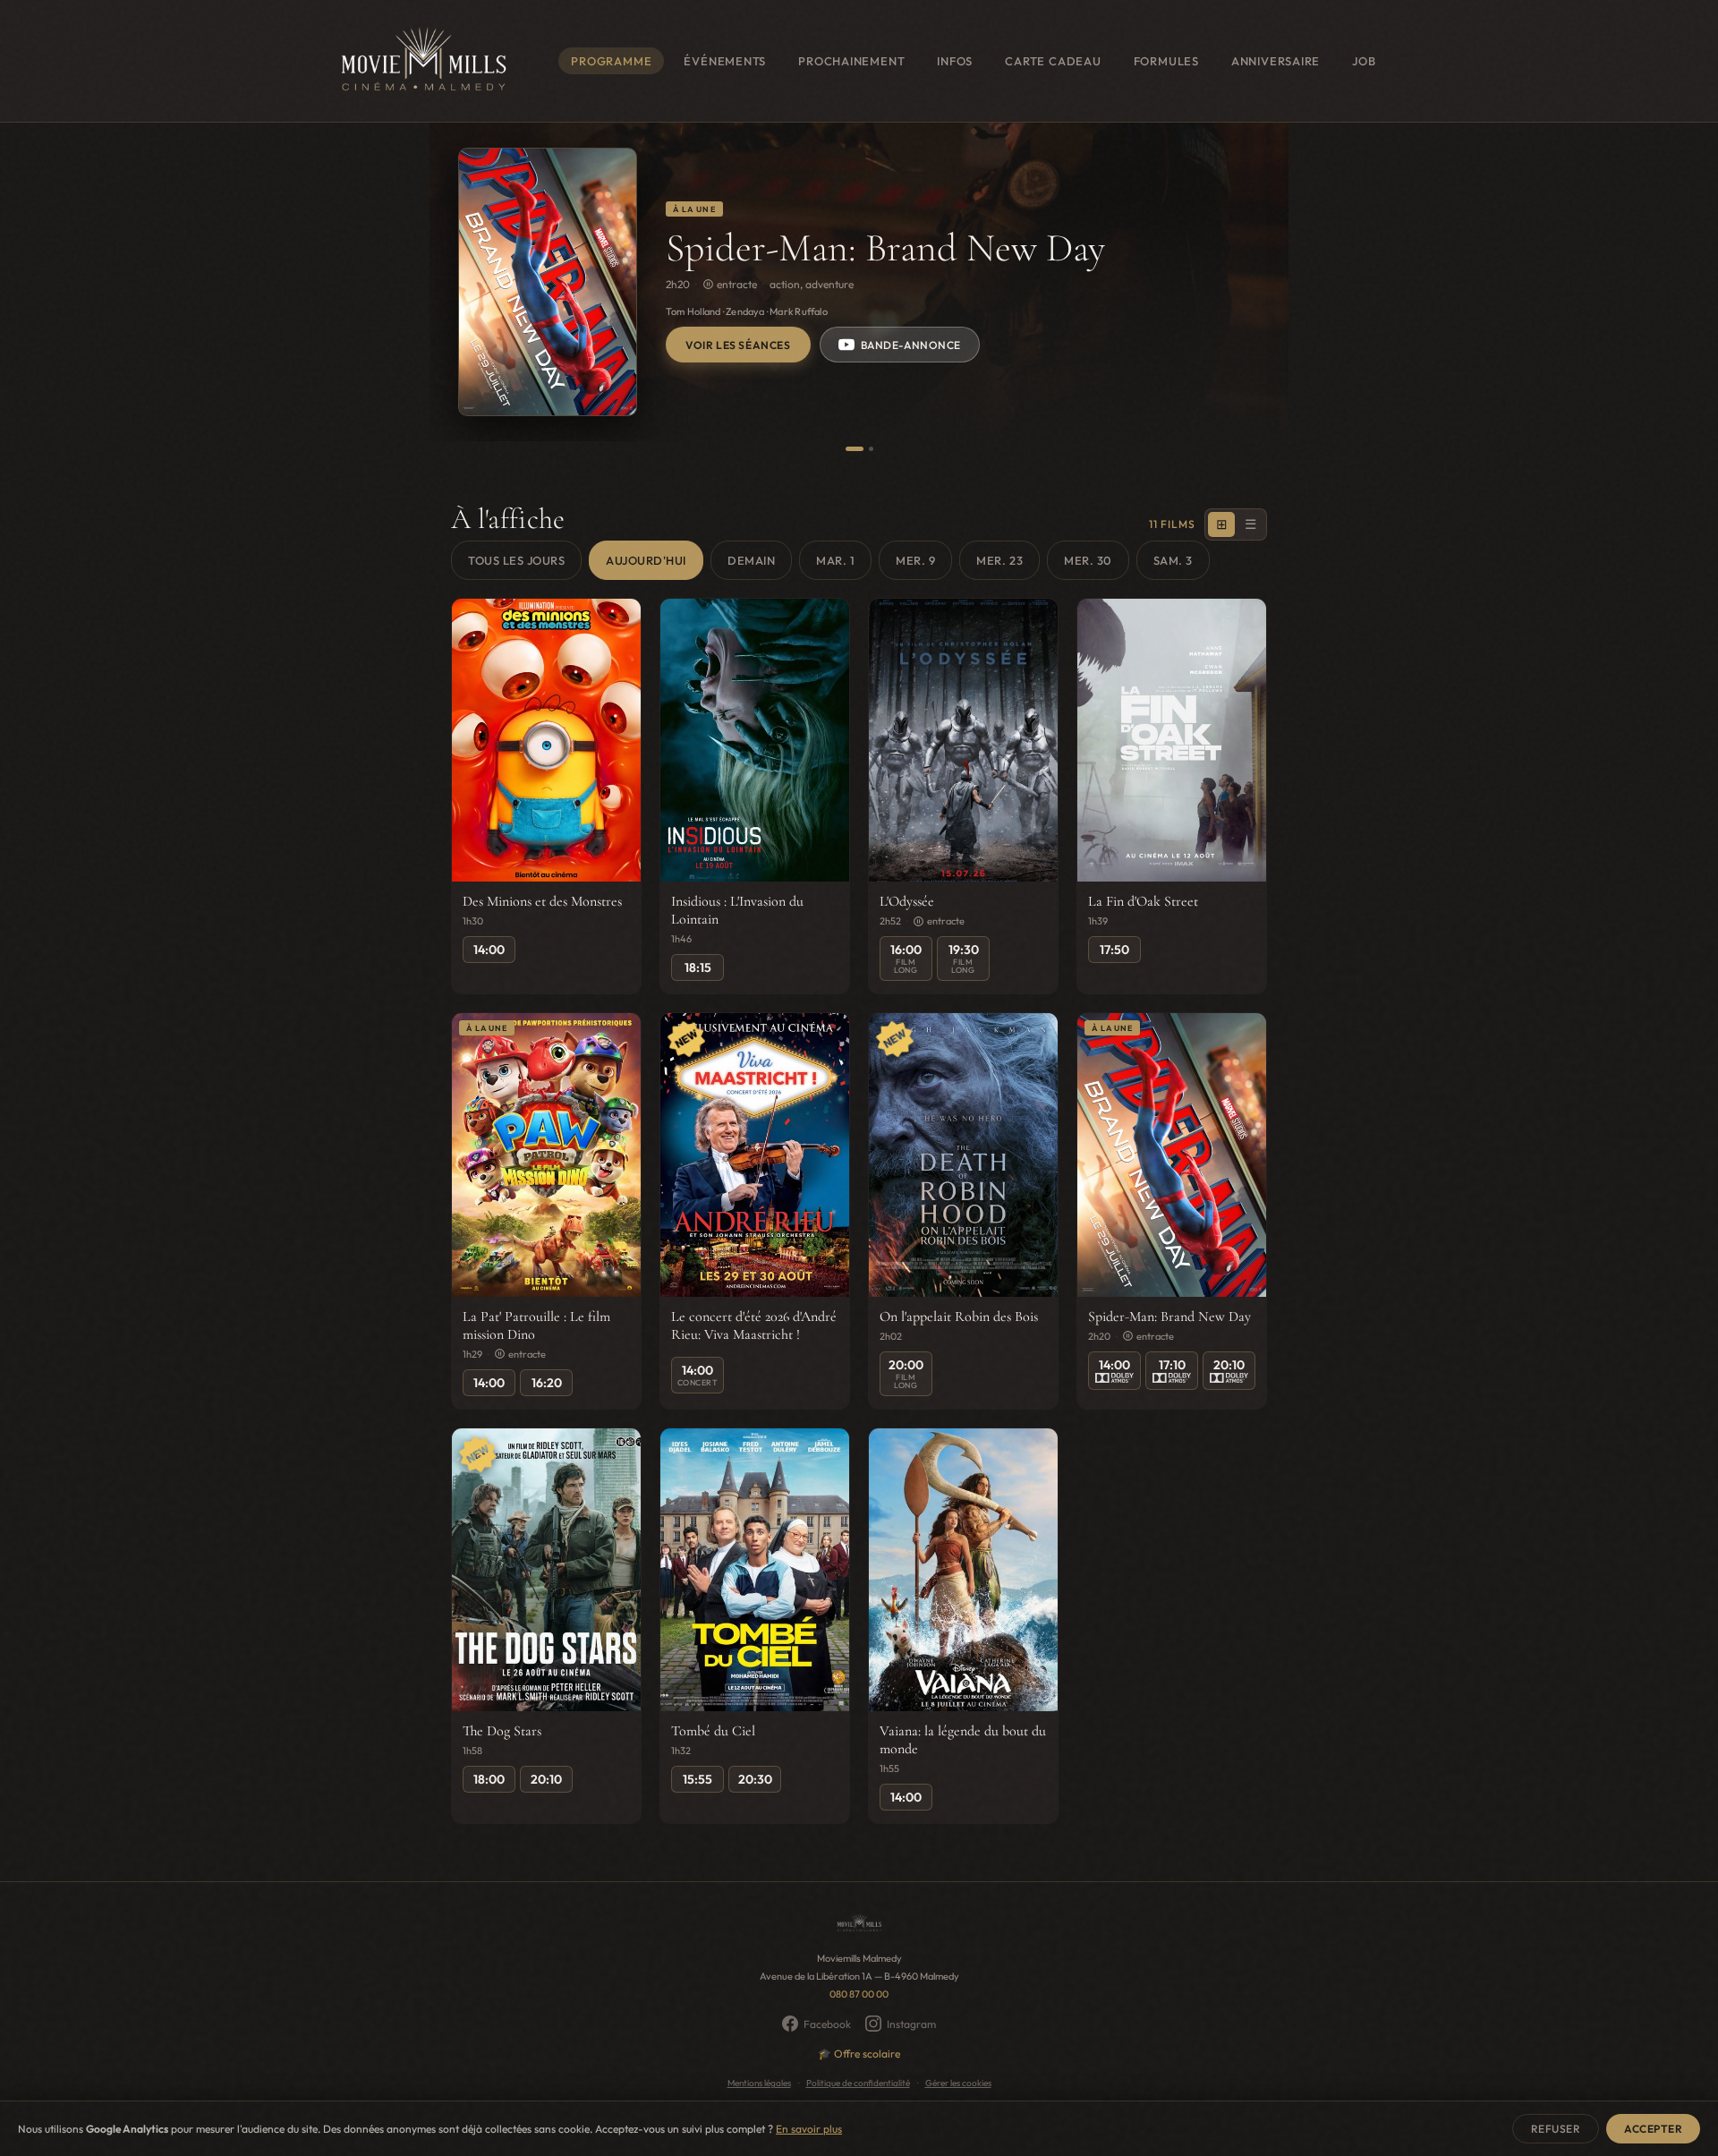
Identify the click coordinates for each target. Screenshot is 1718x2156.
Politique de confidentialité (858, 2083)
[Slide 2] (871, 449)
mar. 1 (835, 560)
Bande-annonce (911, 345)
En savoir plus (809, 2129)
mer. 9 (915, 560)
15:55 (697, 1779)
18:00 (489, 1779)
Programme (611, 61)
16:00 (906, 958)
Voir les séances (738, 345)
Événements (725, 61)
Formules (1166, 61)
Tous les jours (516, 560)
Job (1364, 61)
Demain (751, 560)
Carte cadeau (1053, 61)
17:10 (1172, 1365)
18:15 (698, 967)
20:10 (1229, 1365)
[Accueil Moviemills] (422, 61)
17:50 (1114, 950)
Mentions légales (759, 2083)
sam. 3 (1173, 560)
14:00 (489, 950)
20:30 (755, 1779)
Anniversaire (1276, 61)
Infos (955, 61)
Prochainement (851, 61)
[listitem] (546, 797)
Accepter (1653, 2129)
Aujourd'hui (646, 560)
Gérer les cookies (958, 2083)
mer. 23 (999, 560)
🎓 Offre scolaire (859, 2054)
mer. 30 (1088, 560)
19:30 (964, 958)
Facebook (827, 2024)
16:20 (547, 1383)
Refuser (1556, 2129)
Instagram (911, 2024)
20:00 (906, 1373)
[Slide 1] (855, 449)
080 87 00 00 (859, 1994)
